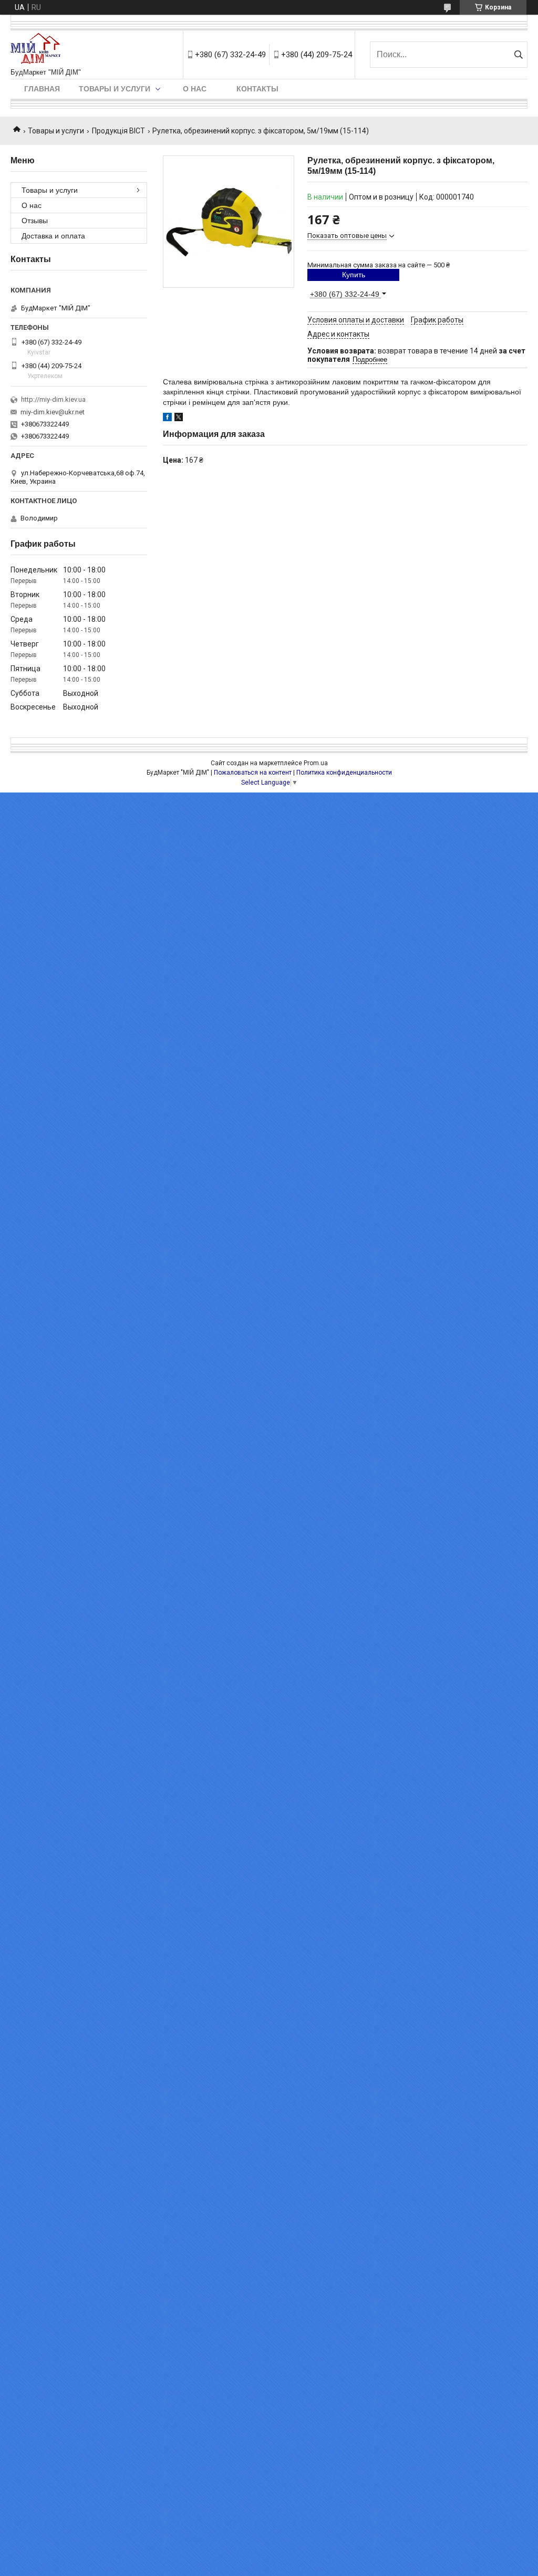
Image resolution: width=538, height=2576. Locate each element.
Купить (354, 275)
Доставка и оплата (53, 236)
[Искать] (518, 55)
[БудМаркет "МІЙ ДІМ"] (38, 49)
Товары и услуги (115, 89)
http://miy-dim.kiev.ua (53, 399)
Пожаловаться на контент (253, 773)
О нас (195, 89)
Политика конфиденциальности (344, 773)
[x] (179, 419)
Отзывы (35, 221)
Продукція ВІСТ (118, 131)
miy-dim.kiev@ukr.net (53, 412)
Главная (42, 89)
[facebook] (167, 419)
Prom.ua (316, 763)
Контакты (257, 89)
